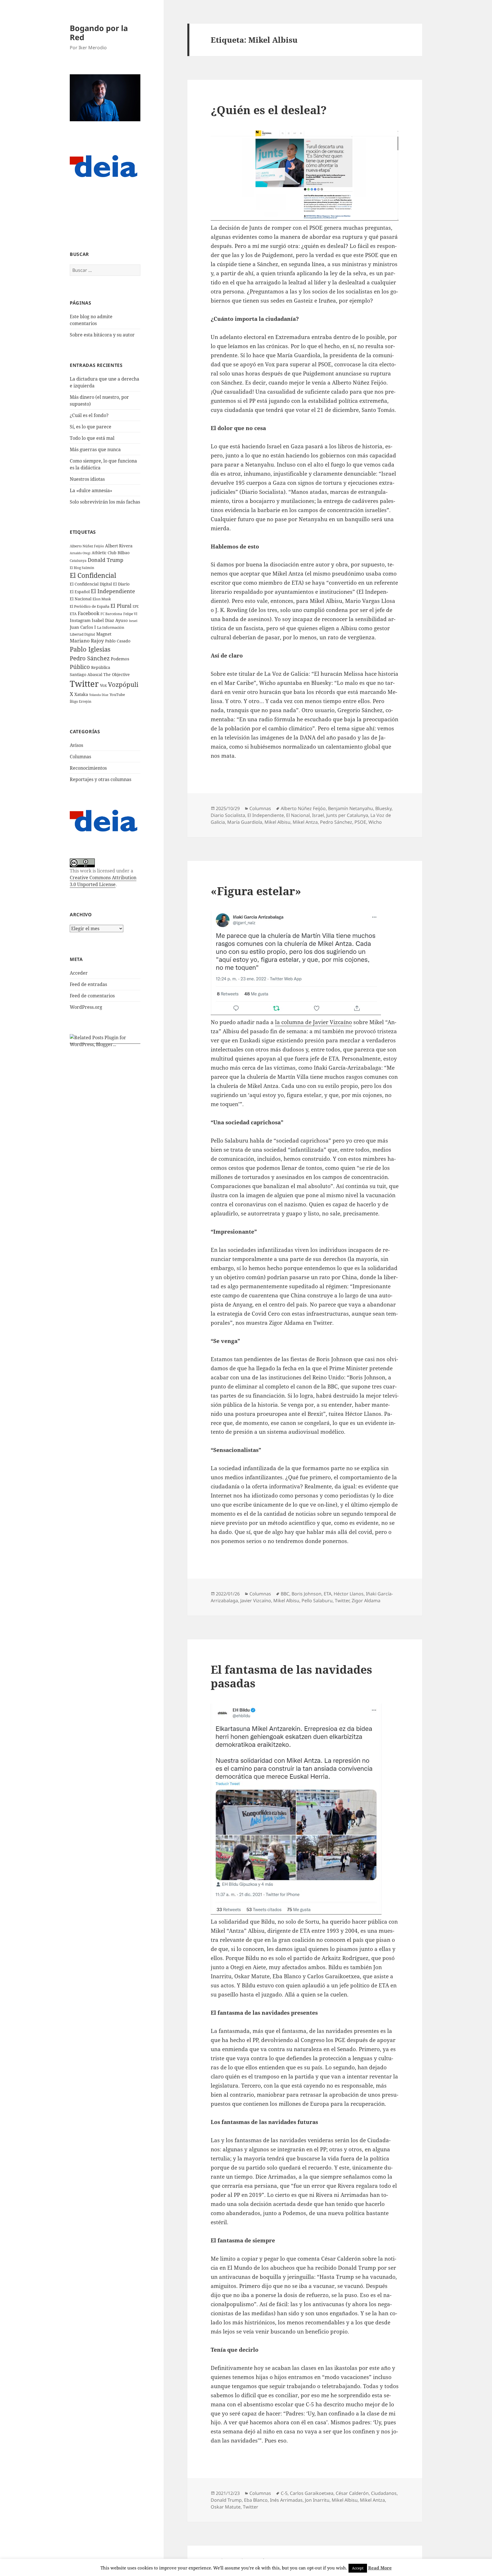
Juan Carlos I (83, 627)
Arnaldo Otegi (80, 553)
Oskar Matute (226, 2507)
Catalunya (78, 561)
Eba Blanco (256, 2500)
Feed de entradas (88, 984)
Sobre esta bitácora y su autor (102, 335)
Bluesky (383, 808)
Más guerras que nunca (95, 449)
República (101, 667)
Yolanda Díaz (99, 695)
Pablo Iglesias (90, 649)
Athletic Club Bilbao (111, 553)
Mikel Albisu (277, 822)
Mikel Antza (305, 822)
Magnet (104, 634)
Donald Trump (105, 560)
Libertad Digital (82, 634)
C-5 (284, 2493)
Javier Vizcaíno (256, 1601)
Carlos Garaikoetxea (312, 2493)
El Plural (121, 606)
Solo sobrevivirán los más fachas (105, 502)
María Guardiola (245, 822)
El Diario (121, 584)
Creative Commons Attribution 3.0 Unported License (103, 881)
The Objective (117, 674)
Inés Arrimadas (286, 2500)
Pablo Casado (118, 641)
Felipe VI (130, 614)
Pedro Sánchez (90, 658)
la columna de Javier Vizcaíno (313, 1022)
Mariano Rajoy (87, 641)
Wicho (375, 822)
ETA (73, 614)
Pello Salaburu (317, 1601)
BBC (285, 1594)
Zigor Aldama (366, 1601)
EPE (136, 606)
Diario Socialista (228, 815)
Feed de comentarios (92, 996)
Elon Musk (102, 599)
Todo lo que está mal (92, 438)
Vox (103, 685)
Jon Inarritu (317, 2500)
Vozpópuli (123, 684)
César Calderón (352, 2493)
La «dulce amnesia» (91, 490)
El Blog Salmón (82, 568)
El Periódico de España (90, 606)
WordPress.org (86, 1007)
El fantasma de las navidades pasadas (291, 1676)
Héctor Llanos (349, 1594)
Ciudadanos (384, 2493)
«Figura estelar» (256, 891)
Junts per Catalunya (347, 815)
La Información (111, 627)
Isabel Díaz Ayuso (110, 620)
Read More (380, 2568)
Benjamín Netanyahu (350, 808)
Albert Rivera (119, 546)
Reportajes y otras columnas (101, 779)
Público (80, 667)
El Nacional (81, 599)
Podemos (120, 659)
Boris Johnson (307, 1594)
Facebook (89, 613)
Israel (133, 621)
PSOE (360, 822)
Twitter (84, 684)
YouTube (117, 695)
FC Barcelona (111, 614)
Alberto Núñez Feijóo (87, 546)
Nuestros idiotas (87, 479)
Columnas (80, 757)
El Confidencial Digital (91, 584)
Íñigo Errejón (81, 701)
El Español (80, 592)
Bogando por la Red (99, 33)
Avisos (76, 745)
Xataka (81, 694)
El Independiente (113, 591)
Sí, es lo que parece (91, 427)
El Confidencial (93, 575)
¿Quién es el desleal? (269, 110)
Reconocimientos (88, 768)
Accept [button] (358, 2568)
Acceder (79, 973)
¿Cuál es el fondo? (89, 415)
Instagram (80, 620)
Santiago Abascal (86, 674)
